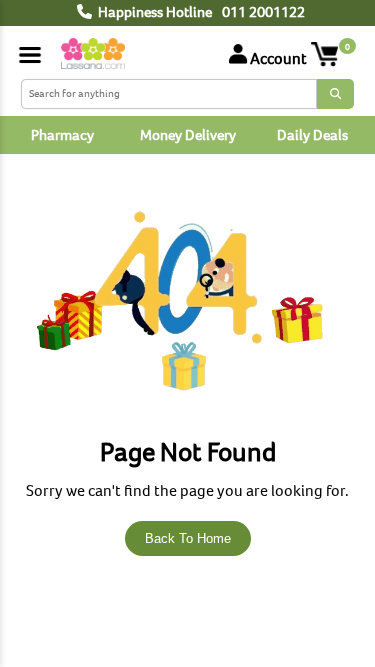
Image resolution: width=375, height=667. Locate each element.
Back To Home (188, 538)
